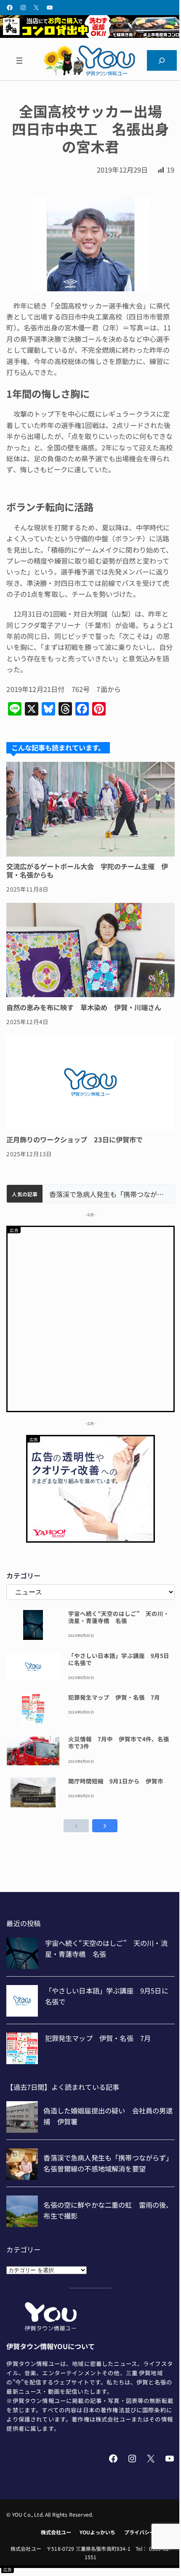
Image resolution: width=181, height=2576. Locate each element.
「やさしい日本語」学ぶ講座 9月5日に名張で (119, 1659)
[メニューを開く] (19, 61)
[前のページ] (76, 1826)
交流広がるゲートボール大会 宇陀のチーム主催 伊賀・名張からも (87, 871)
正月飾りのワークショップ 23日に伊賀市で (75, 1139)
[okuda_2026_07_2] (90, 35)
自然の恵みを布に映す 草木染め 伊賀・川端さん (84, 1007)
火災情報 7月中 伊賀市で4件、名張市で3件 (119, 1743)
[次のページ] (105, 1826)
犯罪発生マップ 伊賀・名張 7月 (114, 1697)
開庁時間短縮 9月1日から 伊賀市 (116, 1781)
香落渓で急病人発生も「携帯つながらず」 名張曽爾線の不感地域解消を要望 (108, 1194)
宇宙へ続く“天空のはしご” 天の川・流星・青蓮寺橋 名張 (119, 1617)
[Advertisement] (90, 1317)
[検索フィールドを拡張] (162, 61)
